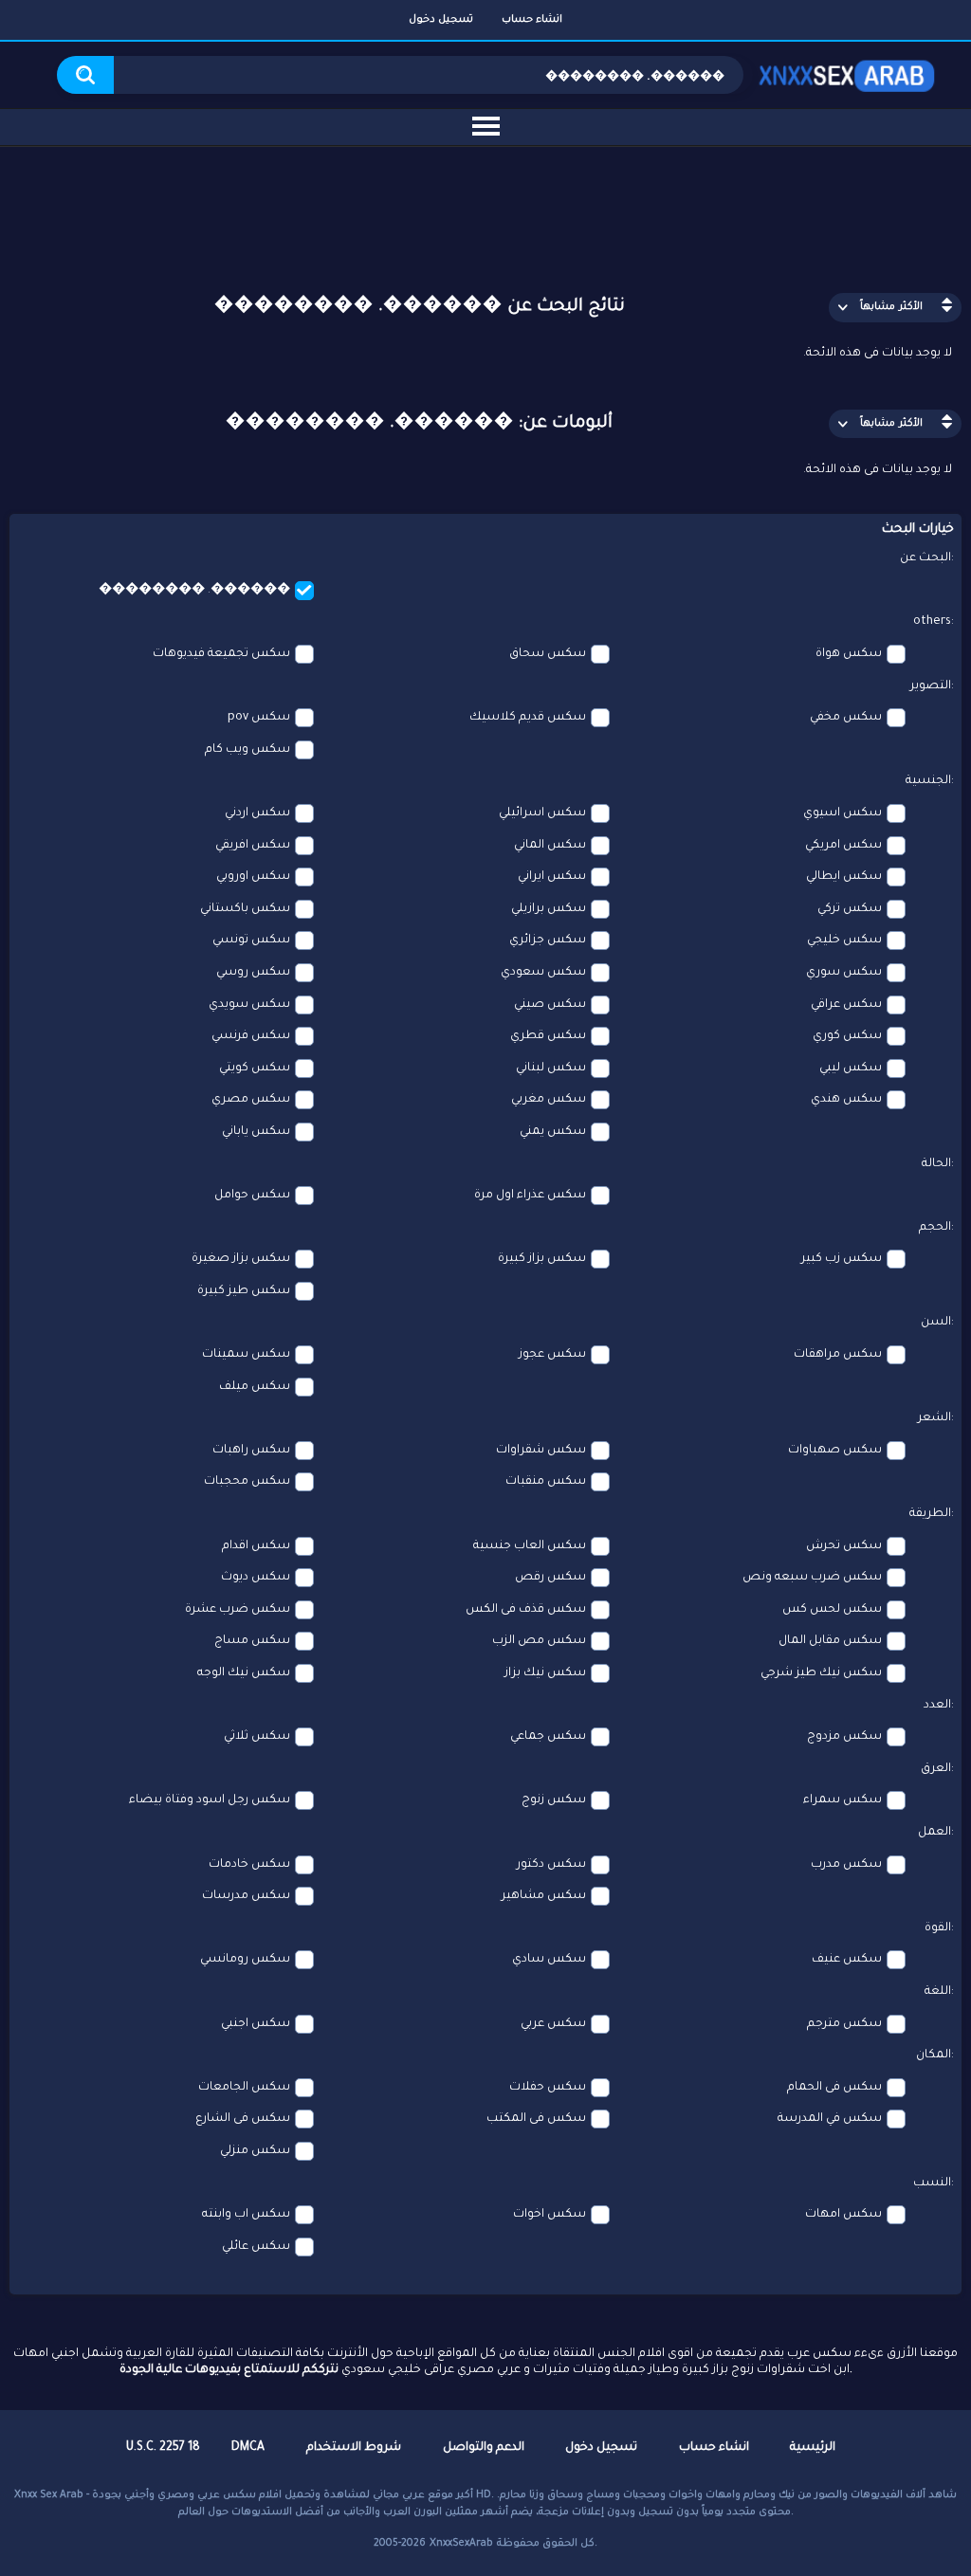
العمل (934, 1833)
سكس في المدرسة (830, 2119)
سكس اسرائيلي (542, 813)
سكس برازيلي (549, 909)
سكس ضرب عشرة (238, 1610)
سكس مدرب (846, 1865)
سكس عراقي (846, 1005)
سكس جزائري (548, 941)
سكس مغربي (549, 1100)
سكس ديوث (256, 1578)
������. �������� (194, 591)
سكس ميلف (255, 1387)
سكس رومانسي (245, 1960)
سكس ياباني (256, 1132)
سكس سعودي (543, 973)
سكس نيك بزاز (545, 1673)
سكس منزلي (255, 2151)
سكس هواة (849, 654)
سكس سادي (549, 1960)
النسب (932, 2183)
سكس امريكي (843, 846)
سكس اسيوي (843, 813)
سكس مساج (252, 1641)
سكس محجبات (247, 1482)
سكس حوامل (252, 1196)
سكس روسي (253, 973)
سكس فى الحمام (834, 2088)
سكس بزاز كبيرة (542, 1259)
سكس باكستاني (245, 909)
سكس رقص (550, 1578)
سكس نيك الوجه (244, 1673)
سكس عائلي (256, 2247)
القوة (938, 1928)
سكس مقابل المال (830, 1641)
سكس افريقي (253, 846)
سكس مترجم (844, 2024)
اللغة (938, 1992)
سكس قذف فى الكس (526, 1610)
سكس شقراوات (541, 1451)
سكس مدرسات (246, 1896)
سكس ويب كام (247, 750)
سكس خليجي (844, 941)
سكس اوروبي (253, 877)
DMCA (248, 2448)
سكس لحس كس (832, 1610)
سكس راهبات (251, 1451)
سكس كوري (847, 1036)
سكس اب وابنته (246, 2215)
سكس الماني (550, 846)
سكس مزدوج (844, 1737)
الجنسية (928, 781)
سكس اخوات (550, 2215)
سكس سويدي (249, 1005)
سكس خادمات (249, 1865)
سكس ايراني (552, 877)
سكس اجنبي (256, 2024)
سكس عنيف (847, 1960)
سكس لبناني (551, 1069)
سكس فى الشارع (243, 2119)
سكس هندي (846, 1100)
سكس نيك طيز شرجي (821, 1673)
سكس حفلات (548, 2088)
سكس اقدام (256, 1546)
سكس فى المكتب (536, 2119)
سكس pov (259, 718)
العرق (936, 1769)
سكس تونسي (251, 941)
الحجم (935, 1228)
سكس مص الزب (539, 1641)
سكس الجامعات (244, 2088)
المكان (934, 2055)
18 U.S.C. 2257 (163, 2448)
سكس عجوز (552, 1355)
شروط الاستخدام (354, 2448)
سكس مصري (251, 1100)
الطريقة (930, 1514)
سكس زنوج (554, 1800)
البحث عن (925, 558)
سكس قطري (548, 1036)
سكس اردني (257, 813)
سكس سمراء (843, 1800)
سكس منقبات (546, 1482)
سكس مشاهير (544, 1896)
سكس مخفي (846, 718)
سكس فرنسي (251, 1036)
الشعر (934, 1418)
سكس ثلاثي (257, 1737)
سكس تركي (850, 909)
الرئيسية (813, 2448)
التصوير (931, 686)
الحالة (936, 1164)
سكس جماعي (548, 1737)
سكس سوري (844, 973)
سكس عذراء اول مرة (530, 1196)
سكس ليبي (851, 1069)
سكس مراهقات (838, 1355)
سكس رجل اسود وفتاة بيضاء (210, 1800)
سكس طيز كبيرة (244, 1291)
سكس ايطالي (844, 877)
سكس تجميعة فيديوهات (221, 654)
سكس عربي (553, 2024)
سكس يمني (553, 1132)
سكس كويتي (255, 1069)
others (932, 622)
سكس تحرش (844, 1546)
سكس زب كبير (842, 1259)
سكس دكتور (551, 1865)
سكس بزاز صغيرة (241, 1259)
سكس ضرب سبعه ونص (812, 1578)
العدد (937, 1706)
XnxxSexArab (461, 2544)
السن (936, 1323)
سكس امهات (843, 2215)
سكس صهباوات (835, 1451)
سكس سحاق (548, 654)
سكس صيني (550, 1005)
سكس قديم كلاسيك (528, 718)
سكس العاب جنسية (530, 1546)
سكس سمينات (246, 1355)
